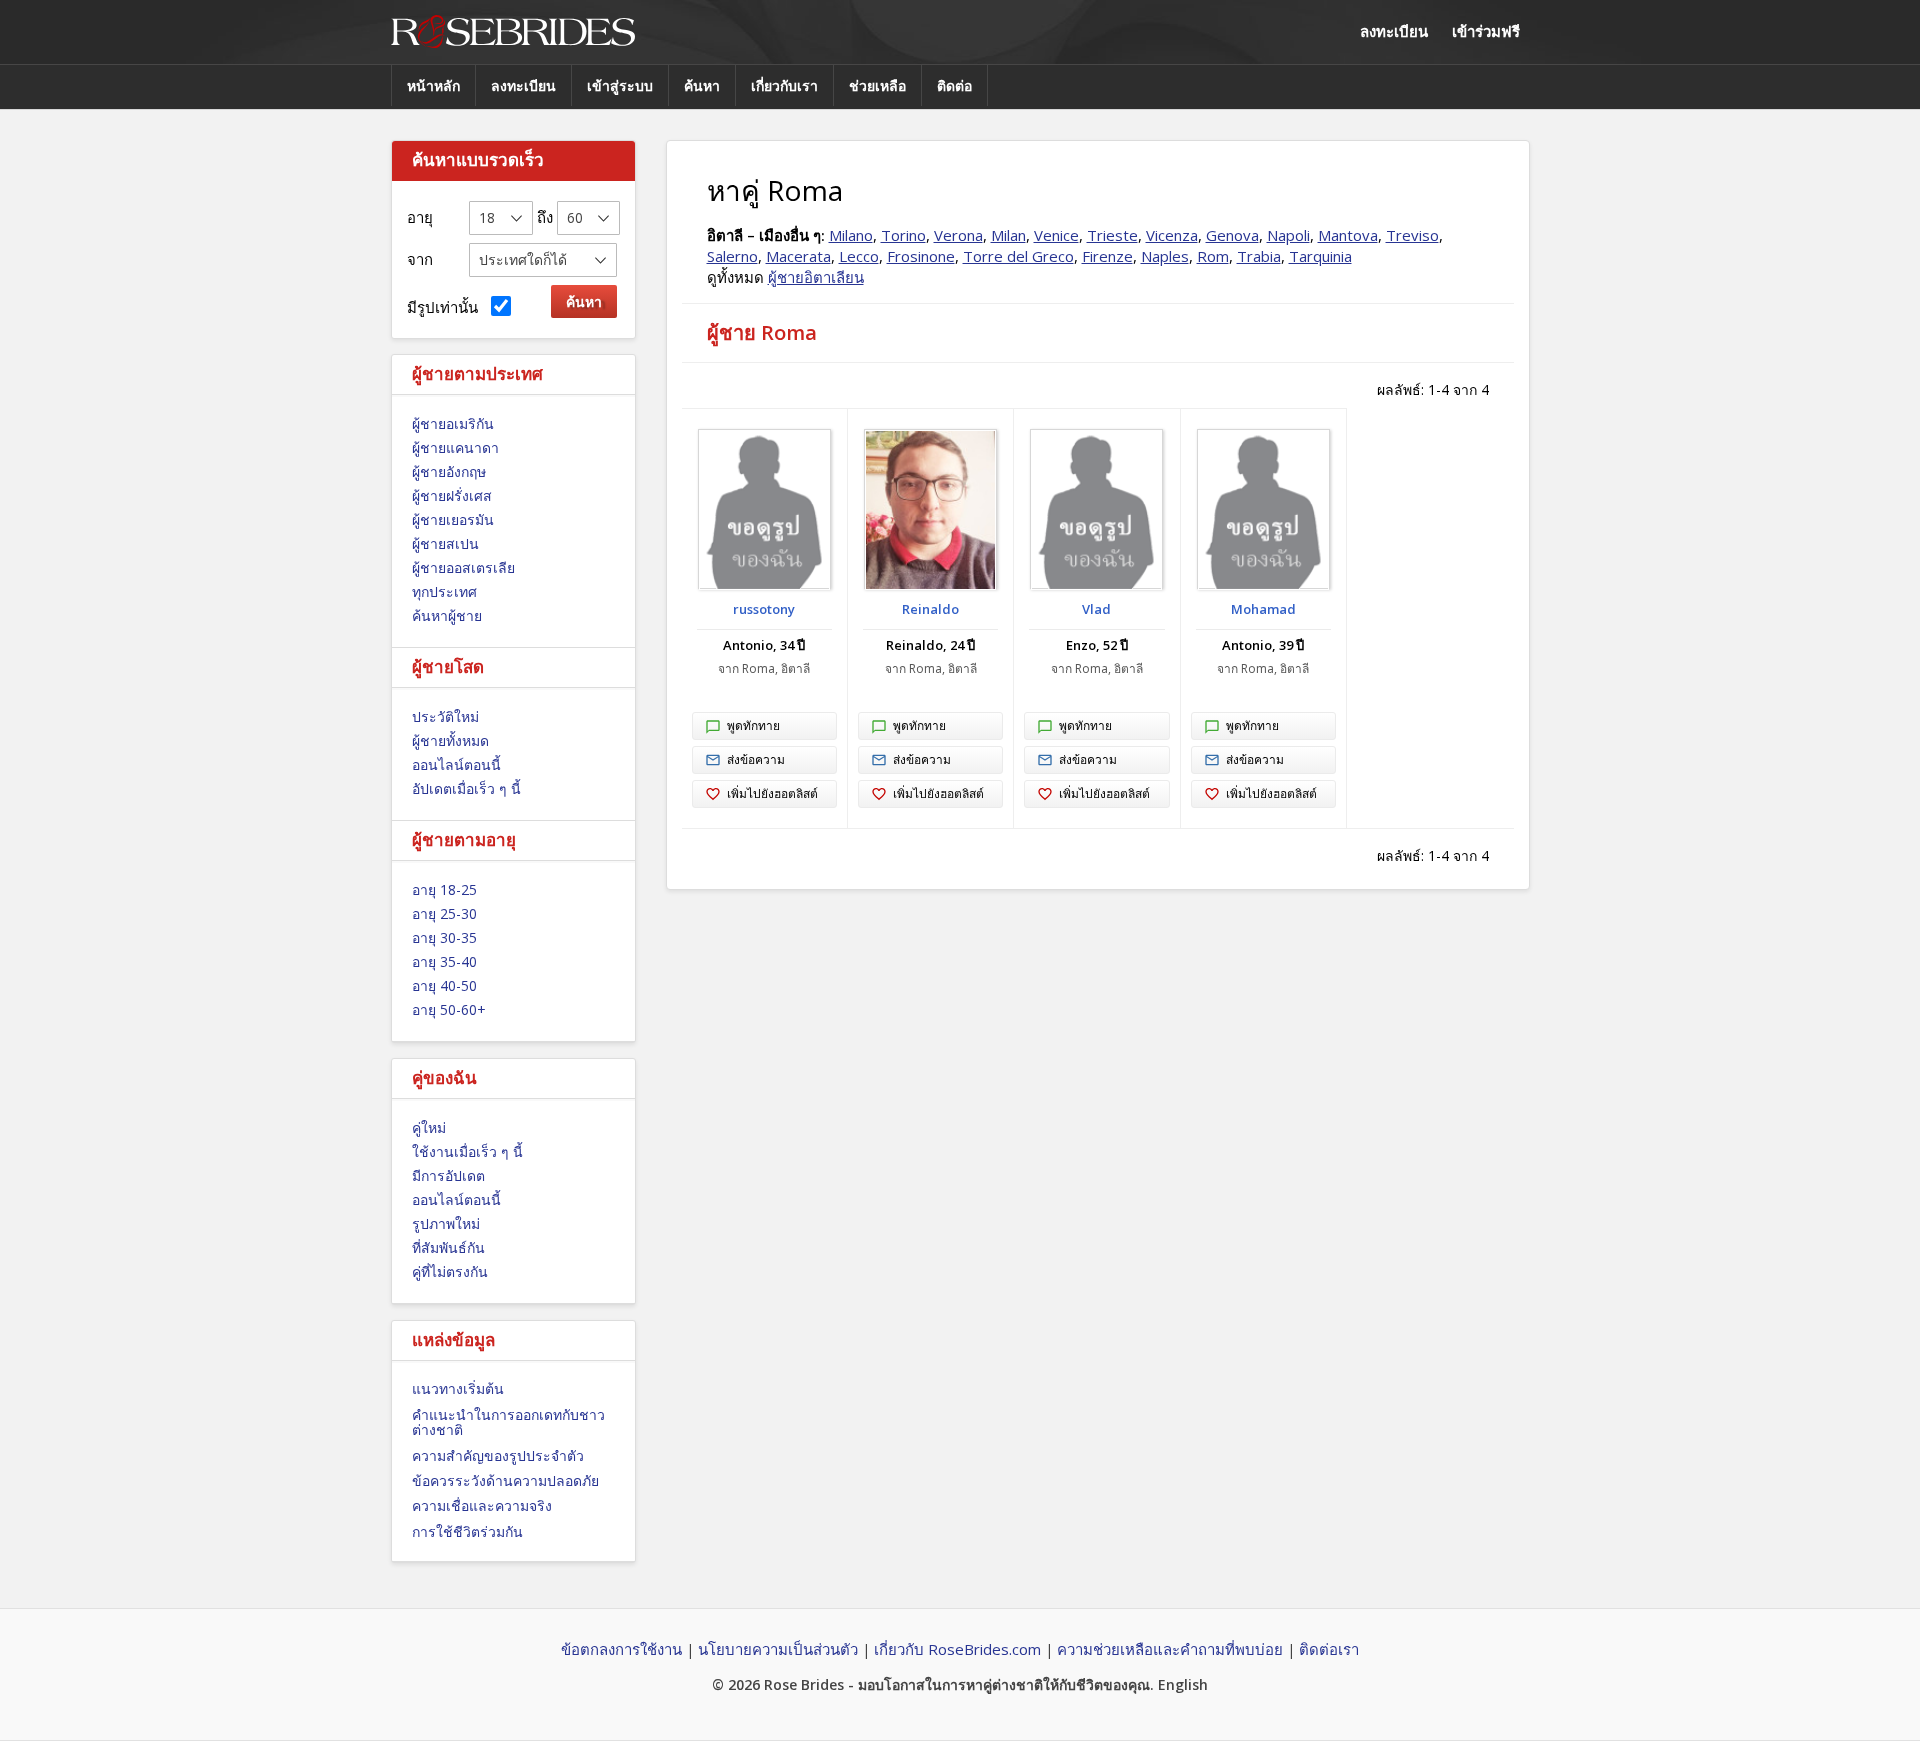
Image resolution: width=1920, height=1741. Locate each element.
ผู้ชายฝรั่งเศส (452, 495)
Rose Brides (513, 32)
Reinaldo (930, 609)
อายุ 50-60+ (449, 1009)
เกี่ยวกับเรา (784, 85)
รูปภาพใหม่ (446, 1223)
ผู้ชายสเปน (445, 543)
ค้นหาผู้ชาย (447, 615)
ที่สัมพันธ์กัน (448, 1247)
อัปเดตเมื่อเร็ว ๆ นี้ (466, 788)
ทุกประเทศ (444, 591)
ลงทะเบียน (1394, 31)
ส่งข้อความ (756, 759)
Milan (1008, 235)
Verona (958, 235)
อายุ (420, 217)
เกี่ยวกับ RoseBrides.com (957, 1649)
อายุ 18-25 (444, 889)
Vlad (1096, 609)
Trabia (1259, 256)
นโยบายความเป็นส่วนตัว (778, 1649)
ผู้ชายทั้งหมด (450, 740)
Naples (1165, 256)
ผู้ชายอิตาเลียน (816, 277)
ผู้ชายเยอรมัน (453, 519)
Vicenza (1172, 235)
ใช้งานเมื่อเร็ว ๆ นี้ (467, 1151)
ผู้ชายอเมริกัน (453, 423)
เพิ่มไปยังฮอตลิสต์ (772, 793)
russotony (764, 609)
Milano (851, 235)
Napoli (1288, 235)
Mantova (1348, 235)
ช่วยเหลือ (877, 85)
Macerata (798, 256)
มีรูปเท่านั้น (446, 307)
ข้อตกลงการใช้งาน (621, 1649)
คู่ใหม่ (429, 1127)
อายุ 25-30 (444, 913)
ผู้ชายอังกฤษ (449, 471)
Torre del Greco (1018, 256)
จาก (420, 259)
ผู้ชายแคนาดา (455, 447)
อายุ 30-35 (444, 937)
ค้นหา (702, 85)
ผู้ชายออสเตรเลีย (463, 567)
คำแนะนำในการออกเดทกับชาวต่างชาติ (508, 1422)
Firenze (1107, 256)
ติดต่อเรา (1329, 1649)
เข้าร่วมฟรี (1486, 31)
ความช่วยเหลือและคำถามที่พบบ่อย (1170, 1649)
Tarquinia (1320, 256)
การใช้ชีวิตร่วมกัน (467, 1531)
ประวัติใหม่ (445, 716)
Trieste (1112, 235)
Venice (1056, 235)
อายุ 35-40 (444, 961)
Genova (1232, 235)
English (1183, 1684)
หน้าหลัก (433, 85)
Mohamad (1263, 609)
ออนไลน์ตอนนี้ (456, 764)
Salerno (732, 256)
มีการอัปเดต (448, 1175)
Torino (903, 235)
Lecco (859, 256)
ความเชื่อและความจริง (482, 1505)
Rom (1213, 256)
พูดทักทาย (753, 725)
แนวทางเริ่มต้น (458, 1388)
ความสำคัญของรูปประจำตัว (498, 1455)
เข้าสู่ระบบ (620, 85)
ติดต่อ (954, 85)
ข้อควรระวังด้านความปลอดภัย (505, 1480)
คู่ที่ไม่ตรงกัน (450, 1271)
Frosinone (921, 256)
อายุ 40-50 (444, 985)
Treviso (1412, 235)
